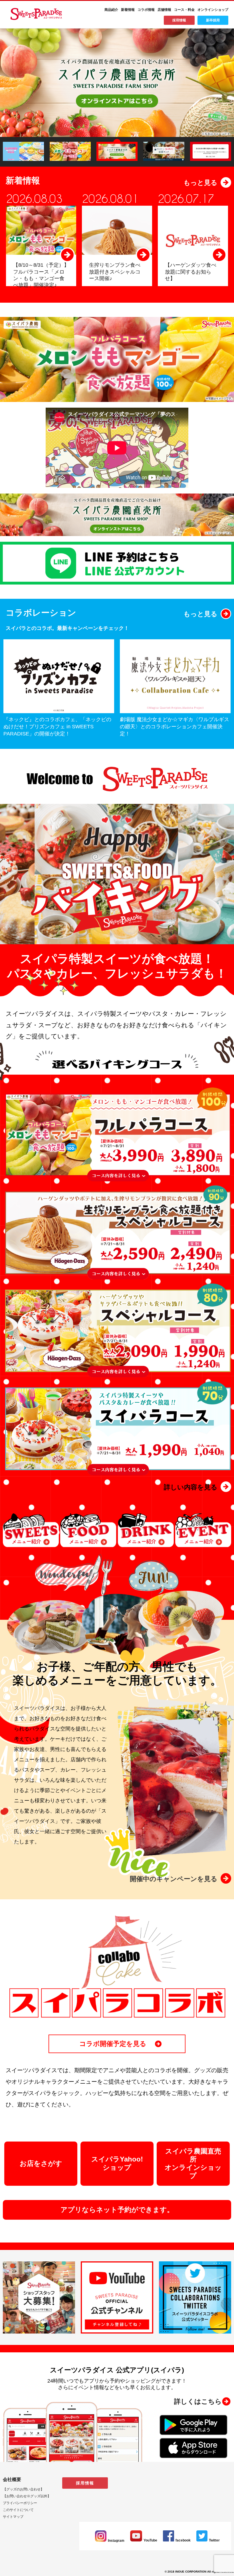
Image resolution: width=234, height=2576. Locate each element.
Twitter (214, 2540)
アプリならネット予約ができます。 (117, 2210)
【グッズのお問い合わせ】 (23, 2489)
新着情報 (128, 10)
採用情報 (179, 20)
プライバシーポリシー (20, 2503)
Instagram (116, 2541)
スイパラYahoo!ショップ (117, 2163)
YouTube (150, 2540)
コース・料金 (184, 10)
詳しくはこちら (198, 2401)
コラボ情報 (146, 10)
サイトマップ (13, 2517)
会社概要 (12, 2479)
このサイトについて (18, 2510)
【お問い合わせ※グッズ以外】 (27, 2496)
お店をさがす (41, 2163)
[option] (117, 83)
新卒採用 (213, 20)
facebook (183, 2540)
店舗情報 (164, 10)
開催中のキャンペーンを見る (174, 1879)
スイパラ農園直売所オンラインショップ (193, 2163)
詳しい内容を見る (191, 1487)
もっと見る (200, 183)
